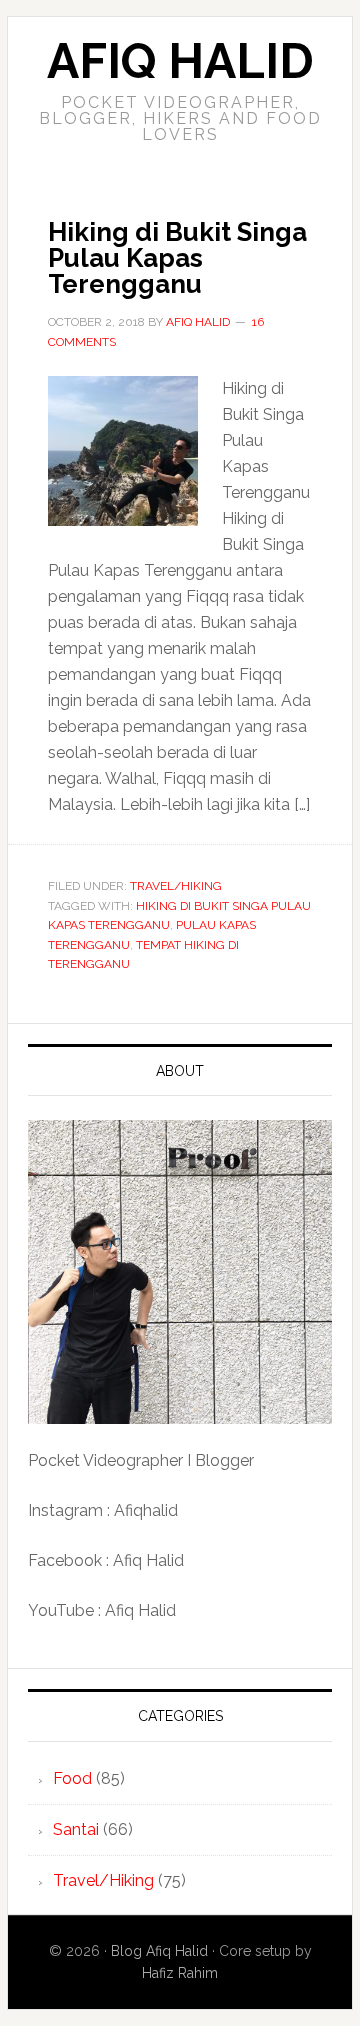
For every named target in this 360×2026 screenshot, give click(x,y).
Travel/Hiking (176, 886)
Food (72, 1778)
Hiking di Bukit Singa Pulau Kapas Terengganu (177, 258)
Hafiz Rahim (180, 1973)
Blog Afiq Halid (159, 1951)
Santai (76, 1829)
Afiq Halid (180, 61)
